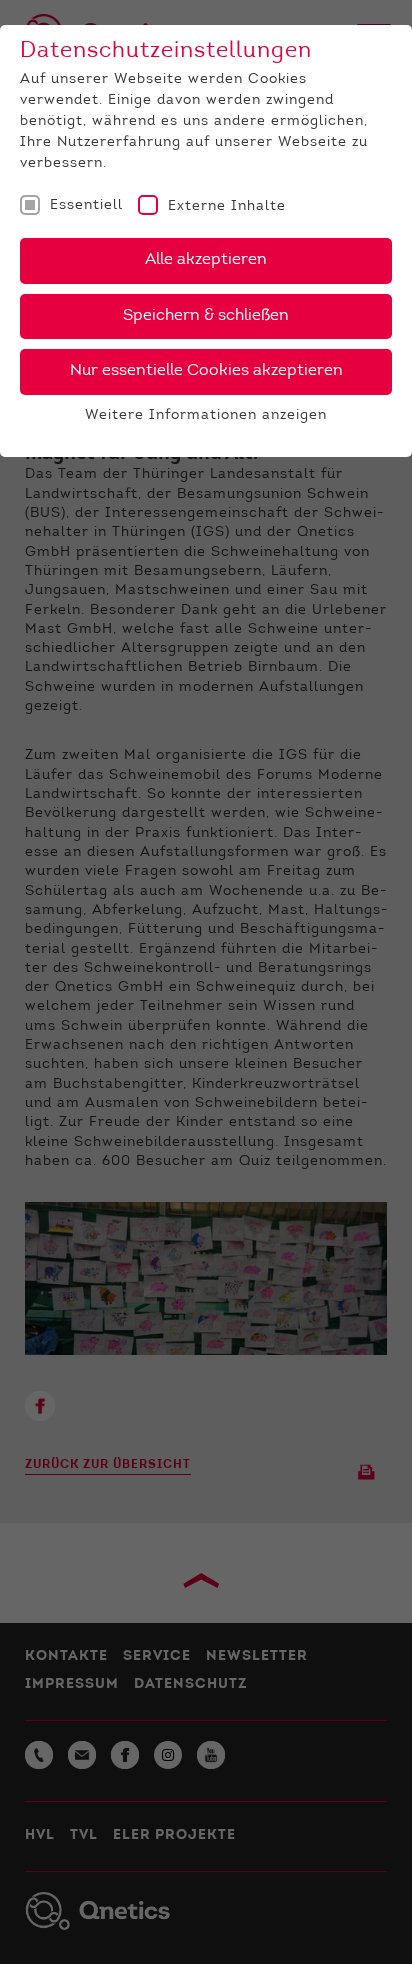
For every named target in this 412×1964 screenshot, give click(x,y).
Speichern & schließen (206, 316)
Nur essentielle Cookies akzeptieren (206, 371)
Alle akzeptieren (206, 260)
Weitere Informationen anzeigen (206, 416)
